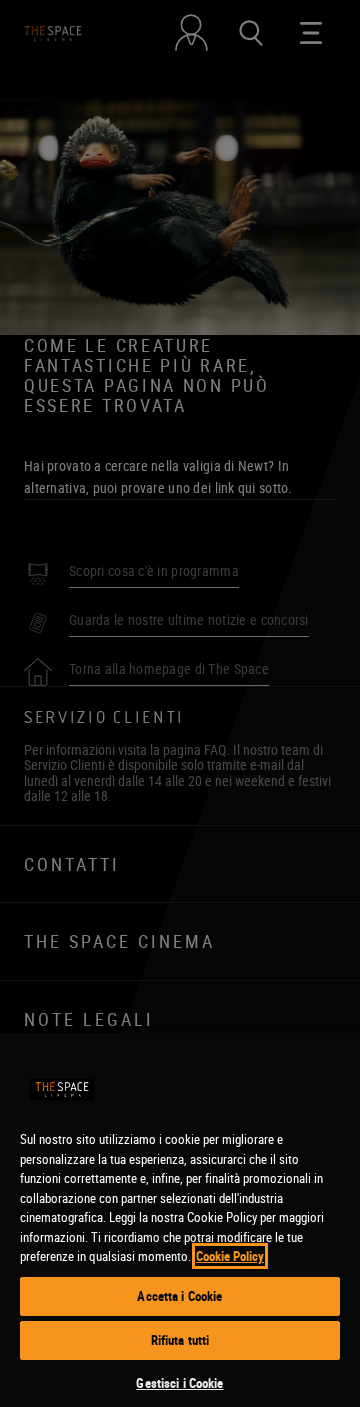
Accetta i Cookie (179, 1296)
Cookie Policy (230, 1256)
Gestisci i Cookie (179, 1383)
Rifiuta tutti (180, 1340)
